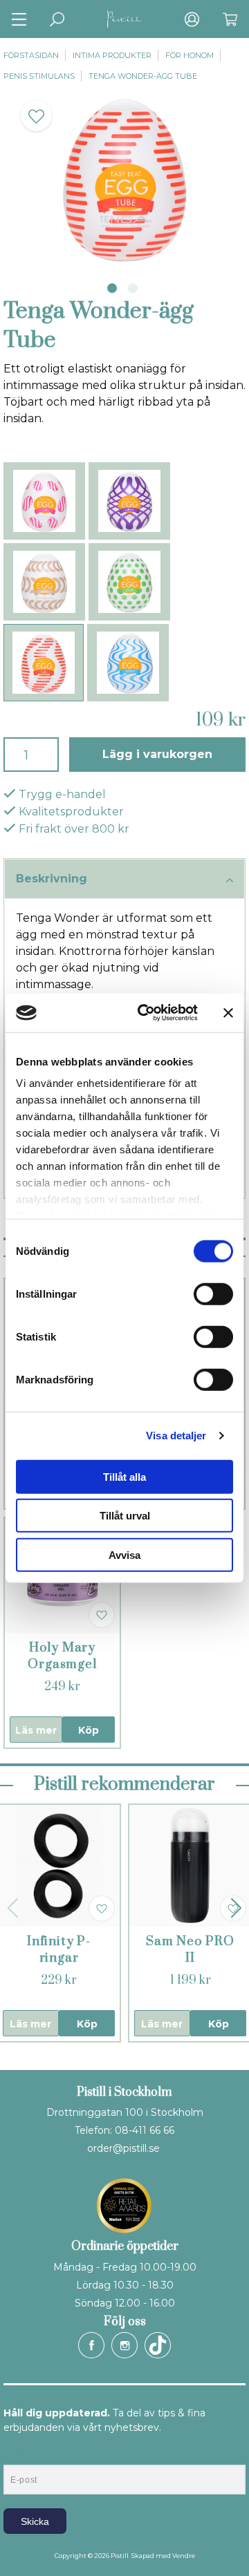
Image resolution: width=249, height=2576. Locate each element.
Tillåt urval (125, 1516)
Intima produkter (112, 55)
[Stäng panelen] (228, 1013)
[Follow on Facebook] (91, 2345)
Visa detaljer (176, 1436)
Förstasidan (31, 55)
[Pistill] (124, 19)
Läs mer (36, 1730)
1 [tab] (112, 288)
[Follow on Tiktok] (158, 2345)
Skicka (35, 2521)
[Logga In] (192, 19)
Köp (89, 1730)
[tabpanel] (124, 178)
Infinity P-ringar (59, 1950)
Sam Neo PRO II (190, 1950)
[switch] (213, 1294)
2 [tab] (133, 288)
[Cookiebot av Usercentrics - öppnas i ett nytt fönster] (146, 1013)
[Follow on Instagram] (124, 2345)
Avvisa (124, 1554)
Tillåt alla (124, 1476)
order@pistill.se (123, 2148)
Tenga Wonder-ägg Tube (143, 76)
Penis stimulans (39, 76)
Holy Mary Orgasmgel (62, 1656)
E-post (16, 2453)
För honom (190, 55)
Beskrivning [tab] (52, 879)
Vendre (184, 2556)
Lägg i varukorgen (157, 754)
